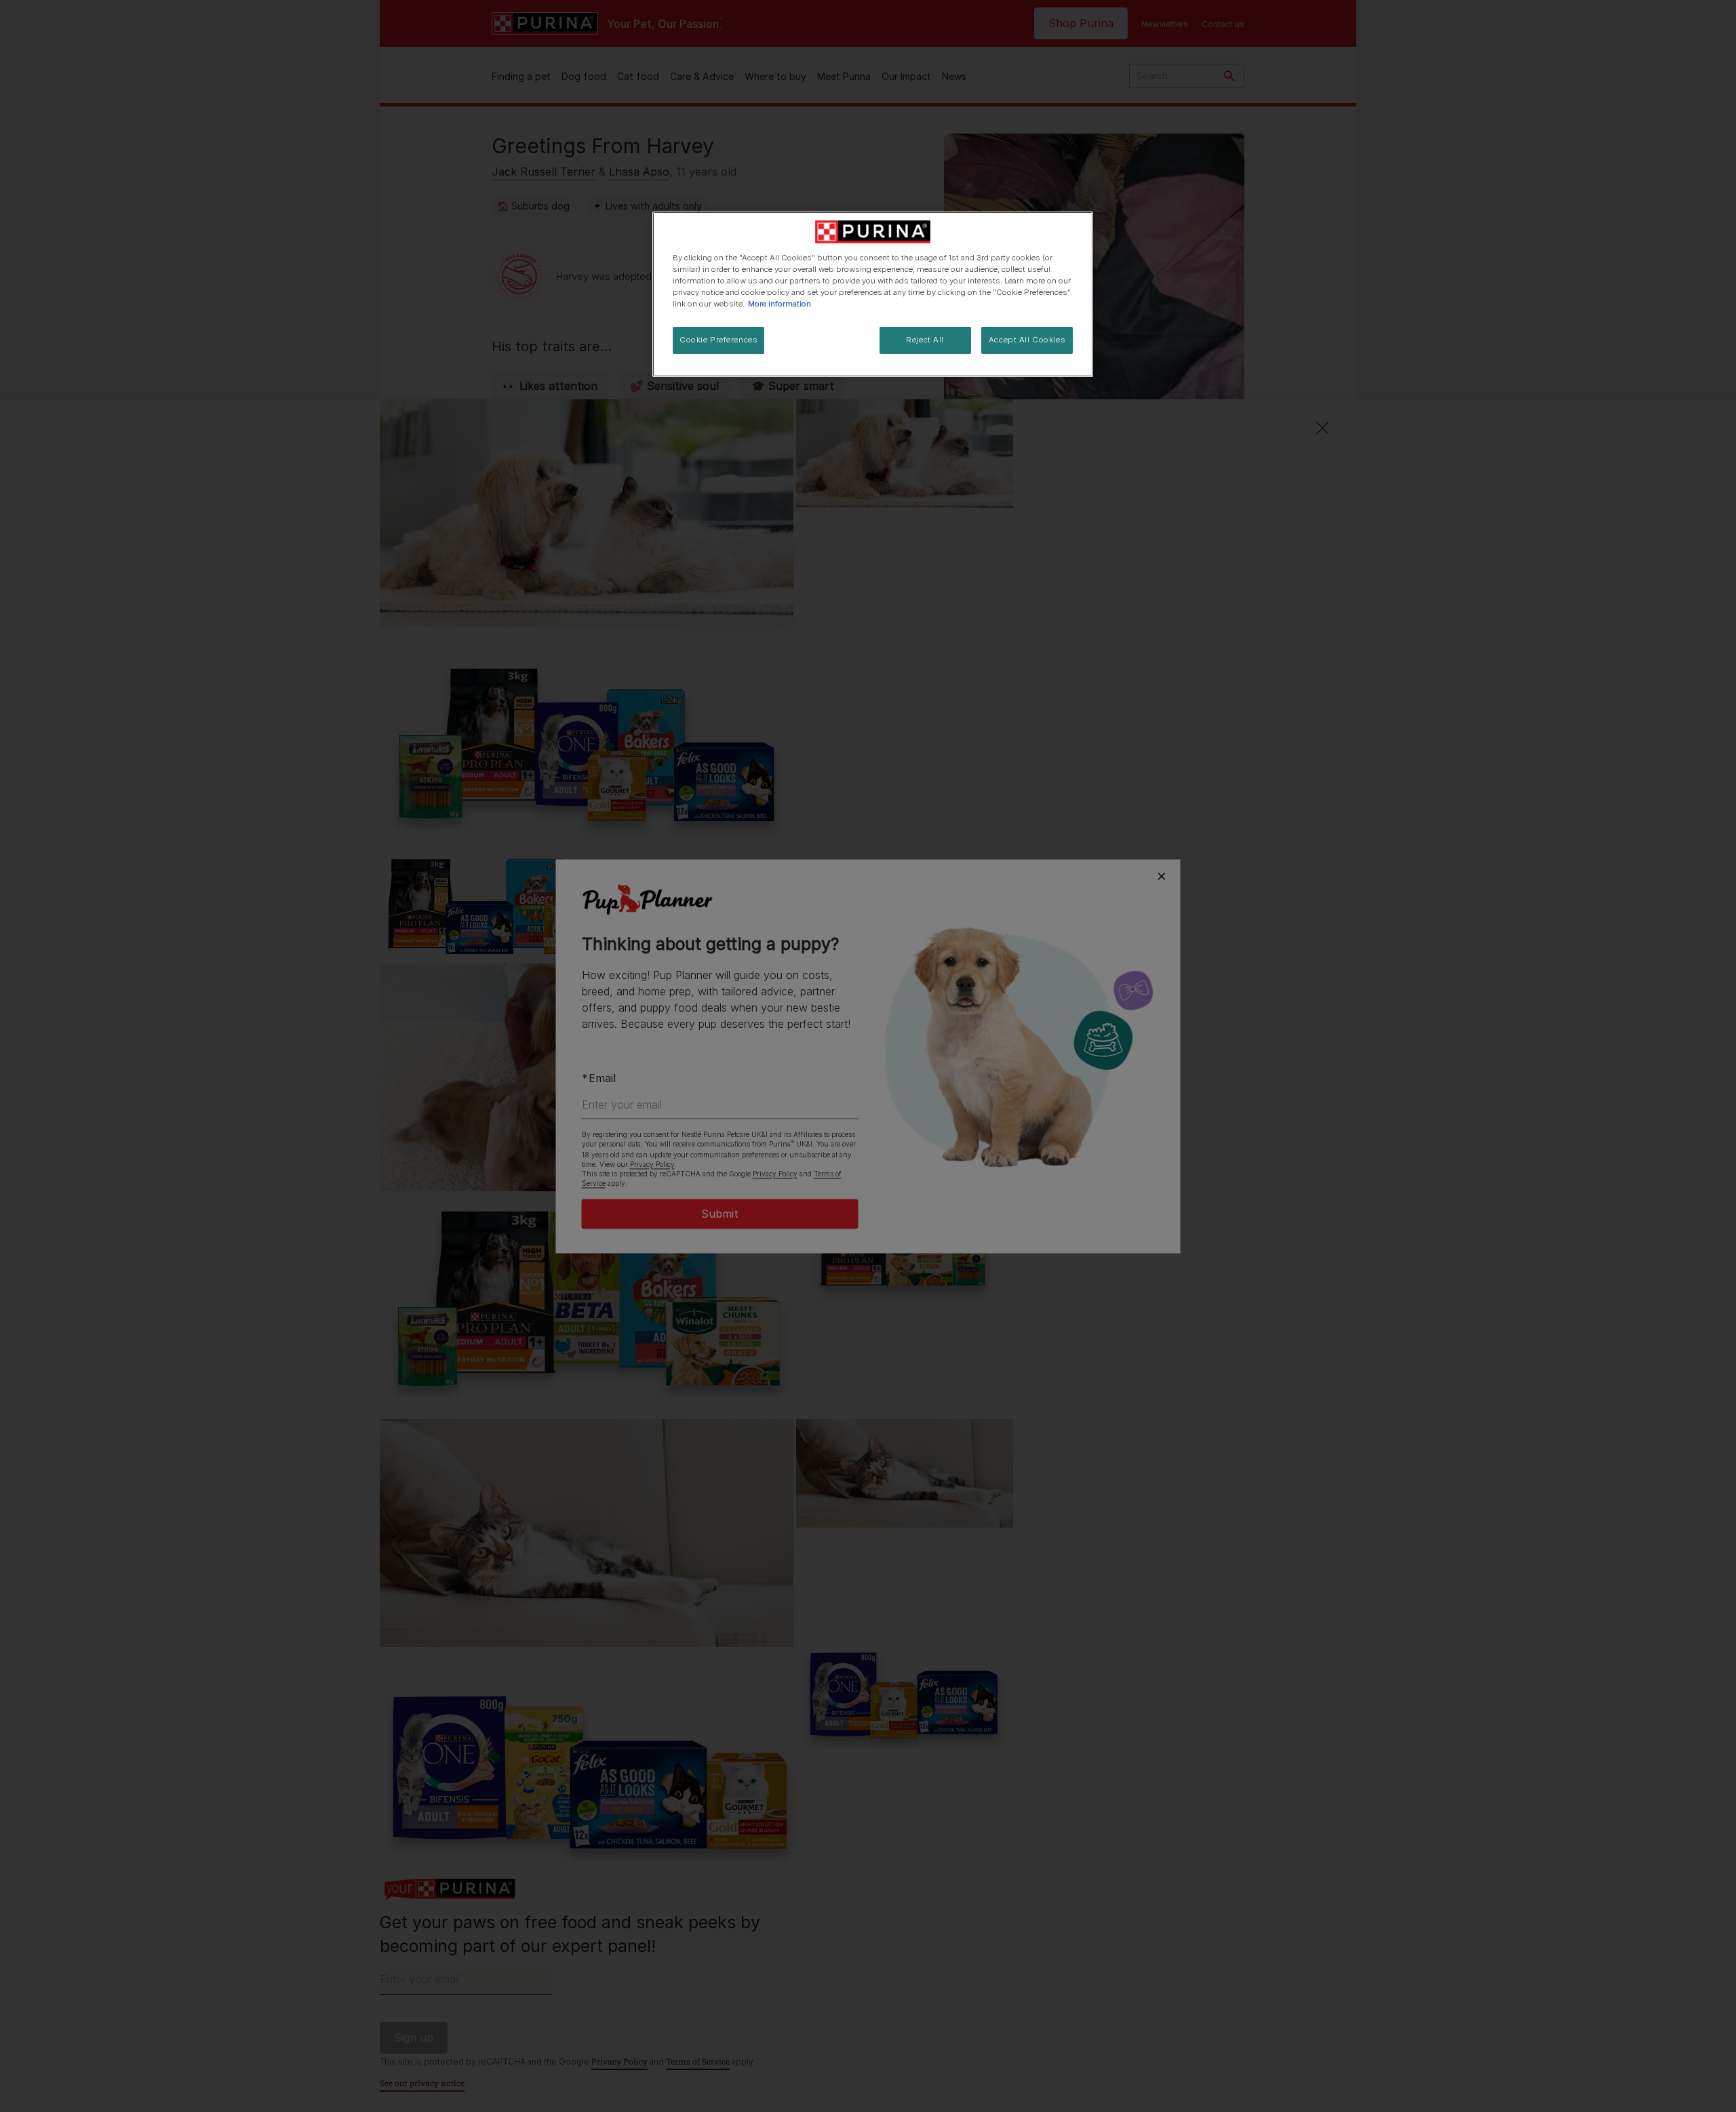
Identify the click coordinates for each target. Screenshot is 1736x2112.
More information (780, 304)
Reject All (925, 340)
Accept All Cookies (1027, 340)
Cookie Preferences (718, 340)
